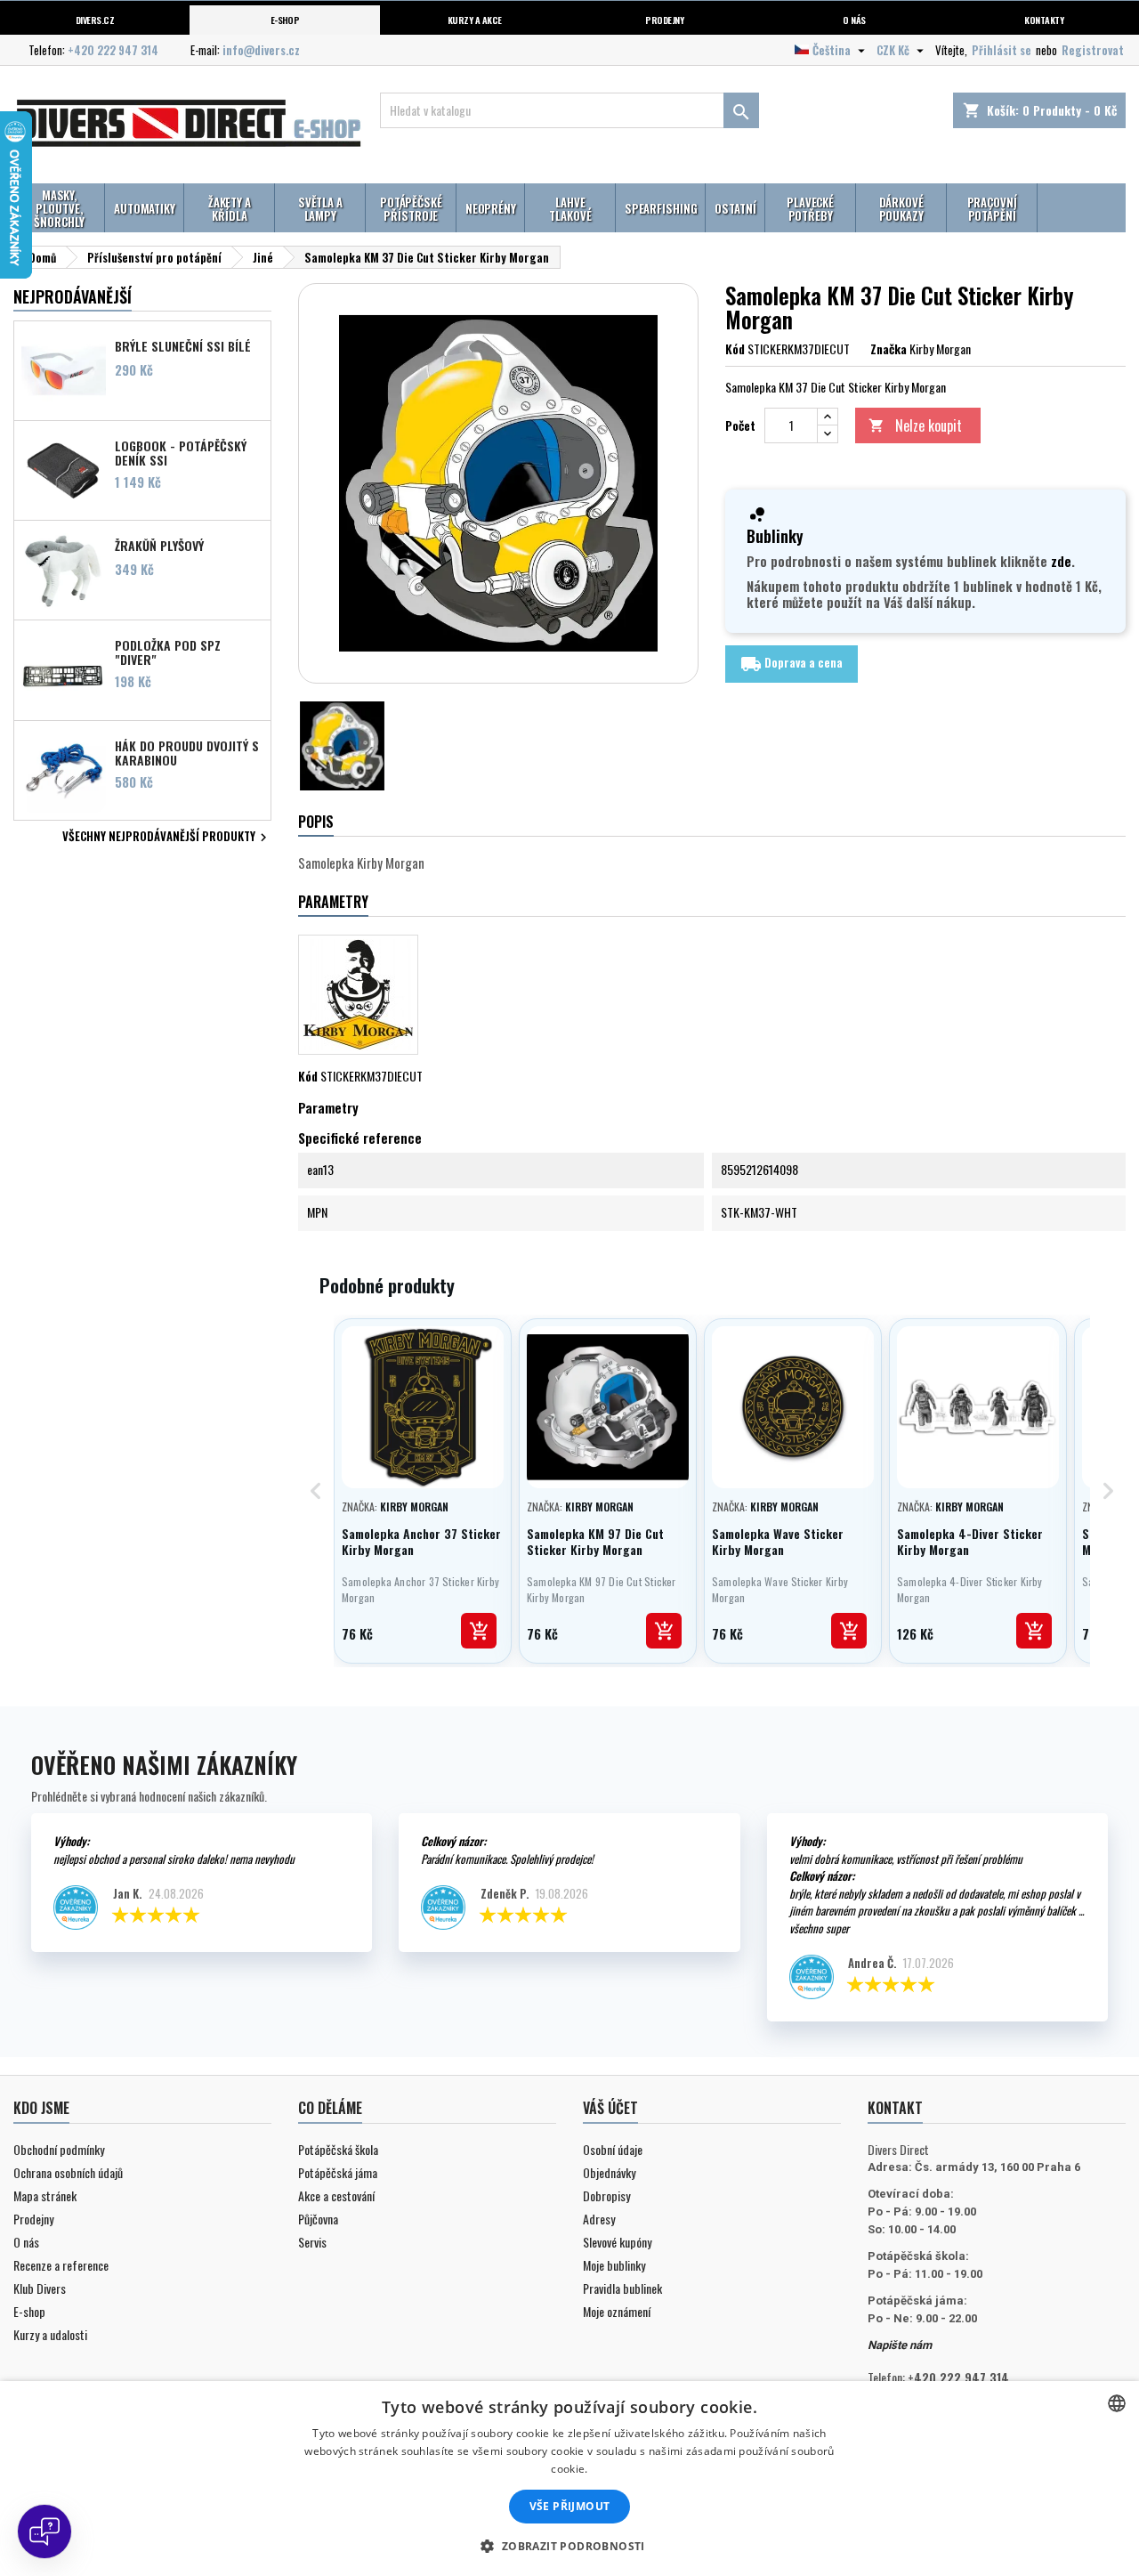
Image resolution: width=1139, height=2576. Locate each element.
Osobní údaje (613, 2149)
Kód (735, 349)
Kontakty (1044, 20)
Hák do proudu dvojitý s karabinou (187, 752)
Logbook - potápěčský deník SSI (181, 452)
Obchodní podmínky (59, 2149)
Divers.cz (95, 20)
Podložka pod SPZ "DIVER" (168, 652)
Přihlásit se (1002, 50)
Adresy (599, 2219)
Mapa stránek (45, 2195)
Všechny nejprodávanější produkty (167, 838)
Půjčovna (318, 2219)
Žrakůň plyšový (159, 546)
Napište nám (900, 2345)
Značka (889, 349)
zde (1061, 561)
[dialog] (569, 2479)
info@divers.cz (261, 50)
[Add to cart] (479, 1631)
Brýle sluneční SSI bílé (183, 346)
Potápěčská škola (338, 2149)
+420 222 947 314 (113, 50)
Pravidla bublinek (622, 2288)
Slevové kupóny (617, 2242)
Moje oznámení (617, 2311)
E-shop (285, 20)
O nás (854, 20)
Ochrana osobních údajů (68, 2172)
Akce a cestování (336, 2195)
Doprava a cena (792, 663)
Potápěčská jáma (338, 2172)
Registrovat (1093, 50)
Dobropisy (606, 2195)
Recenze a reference (61, 2265)
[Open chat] (44, 2531)
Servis (312, 2242)
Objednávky (609, 2172)
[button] (569, 2546)
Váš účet (610, 2108)
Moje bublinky (614, 2265)
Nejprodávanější (73, 296)
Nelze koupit (915, 425)
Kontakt (895, 2108)
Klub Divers (40, 2288)
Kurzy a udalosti (50, 2334)
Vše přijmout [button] (570, 2506)
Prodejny (664, 20)
